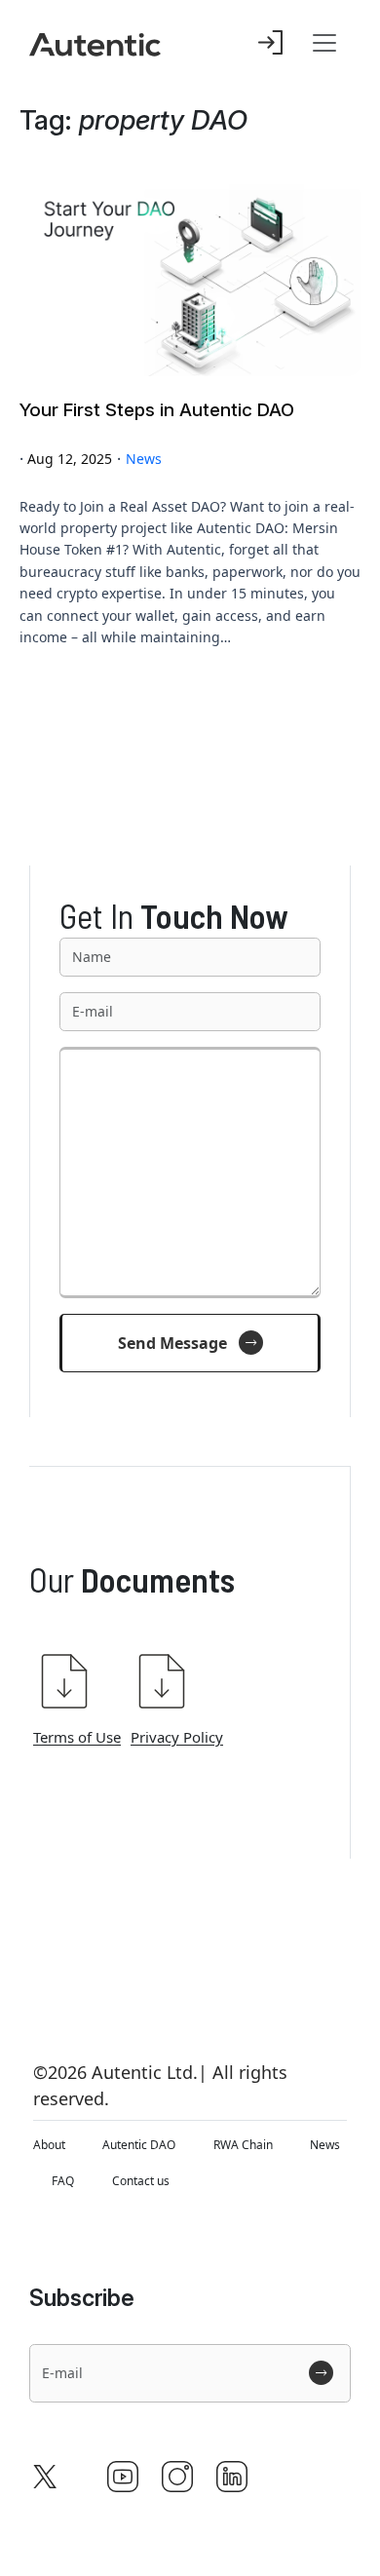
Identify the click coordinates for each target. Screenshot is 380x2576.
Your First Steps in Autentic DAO (157, 410)
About (49, 2145)
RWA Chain (243, 2145)
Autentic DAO (139, 2145)
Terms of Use (77, 1737)
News (144, 459)
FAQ (63, 2181)
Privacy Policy (177, 1737)
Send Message (172, 1343)
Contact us (141, 2181)
